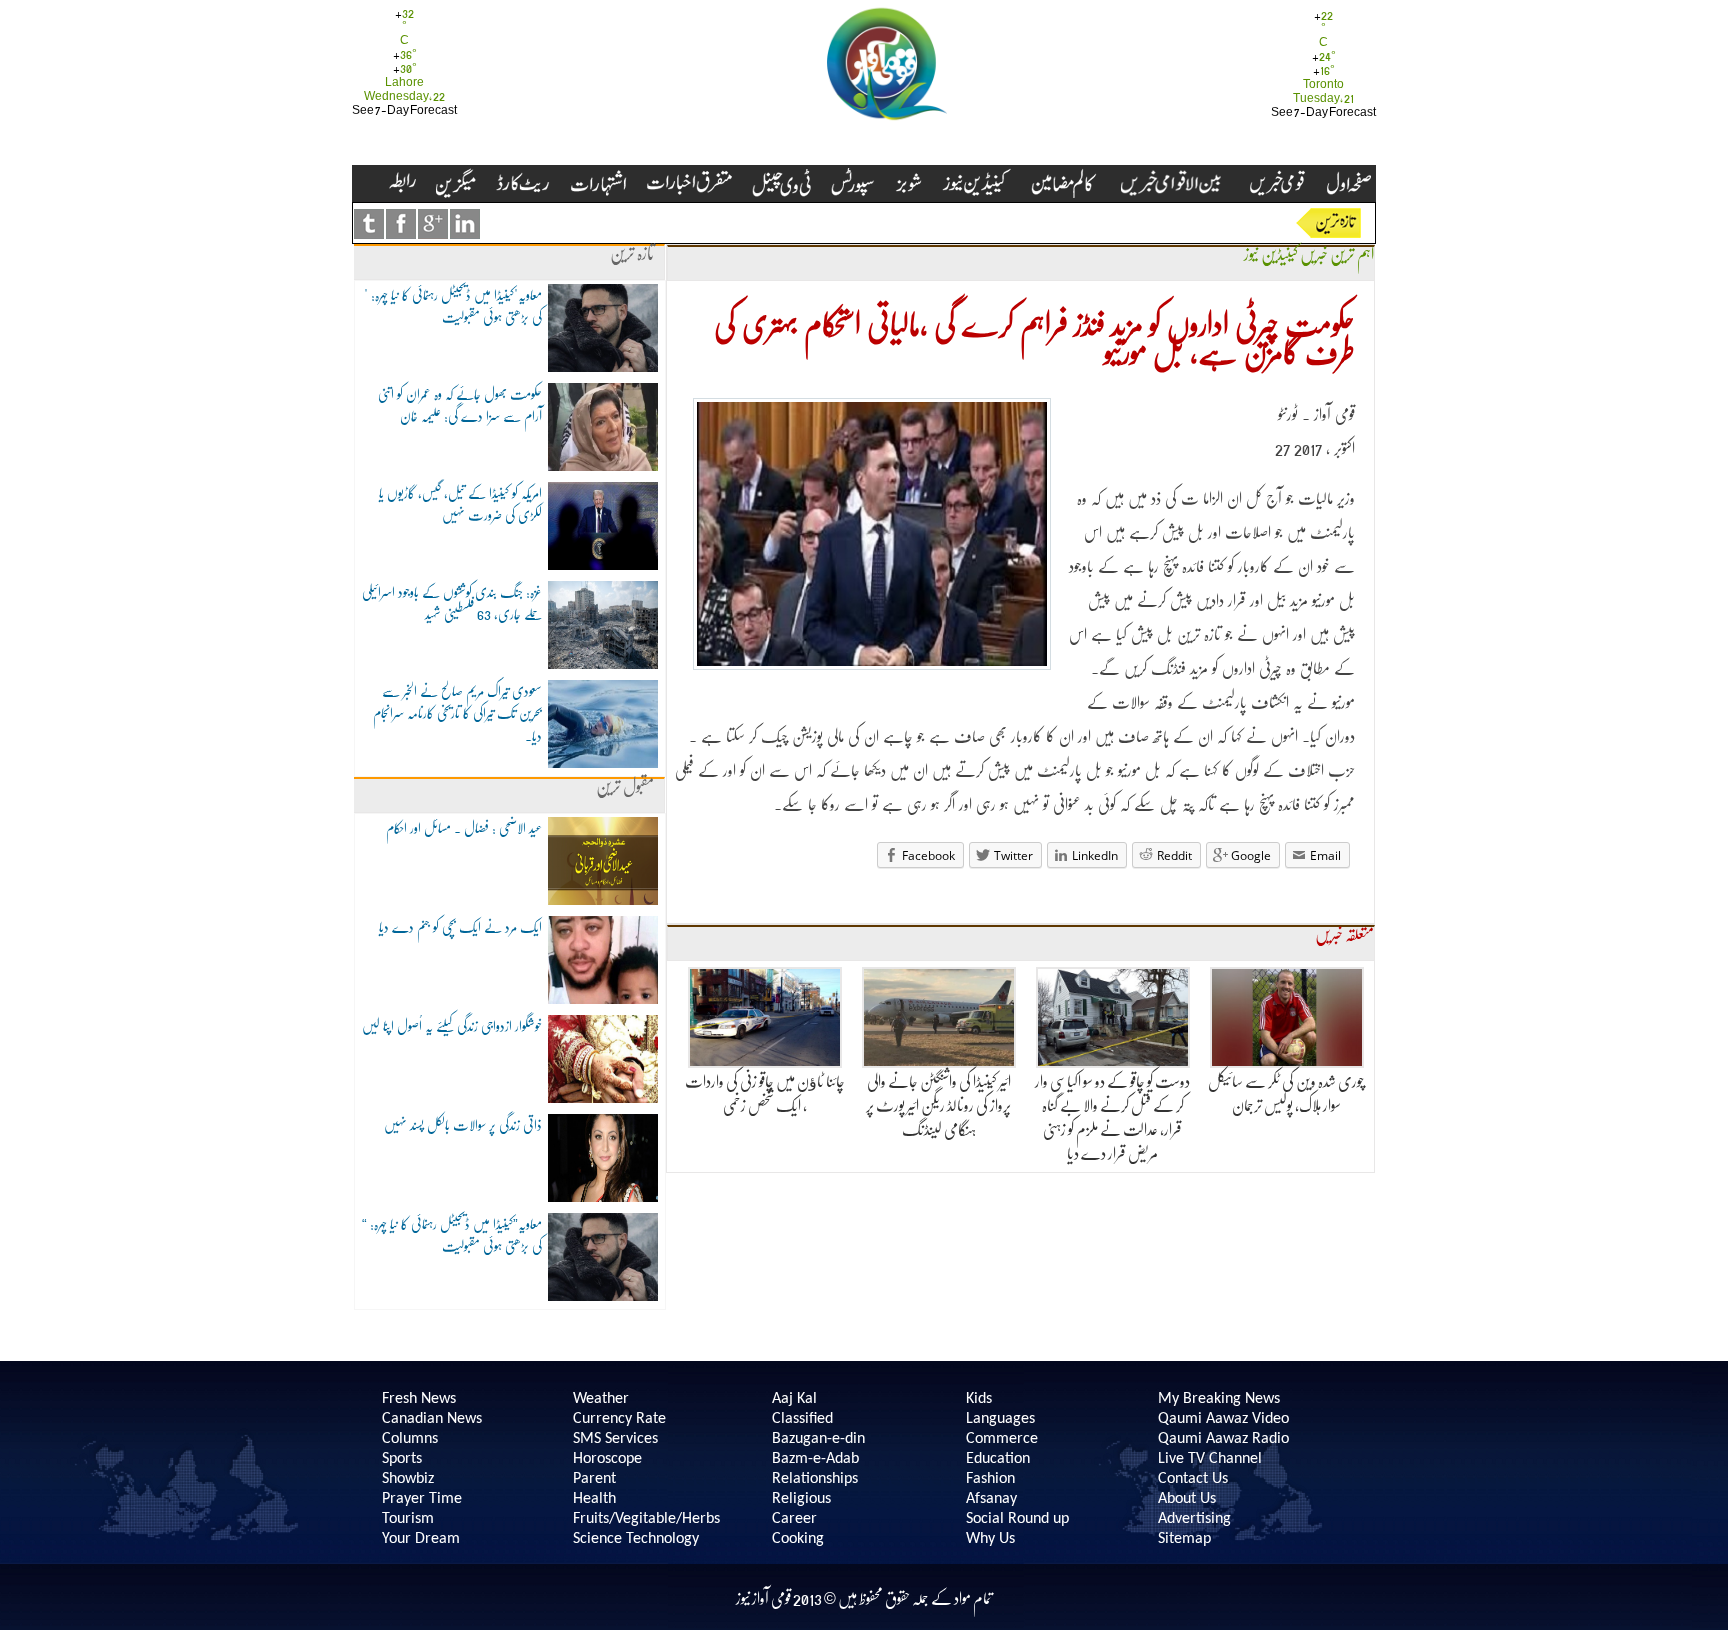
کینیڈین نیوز (1271, 254)
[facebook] (401, 224)
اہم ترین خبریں (1337, 254)
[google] (433, 224)
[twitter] (369, 224)
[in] (465, 224)
